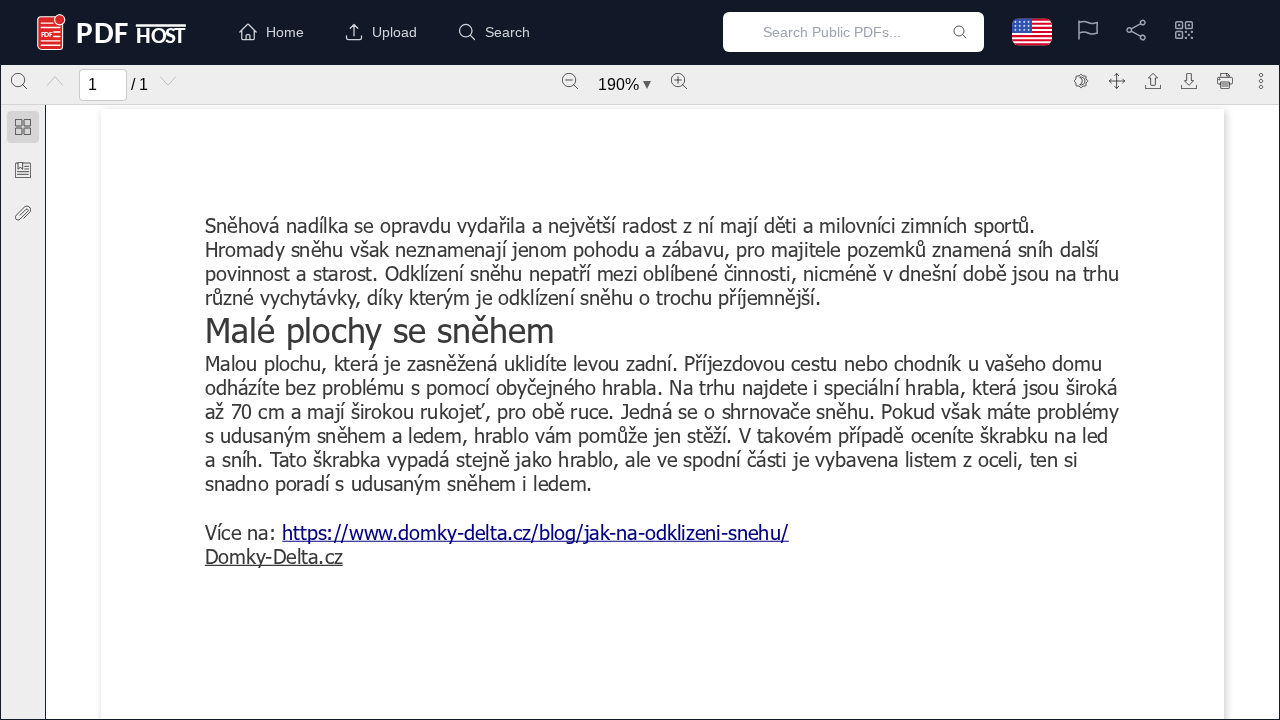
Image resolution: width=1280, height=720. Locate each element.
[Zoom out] (570, 81)
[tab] (23, 130)
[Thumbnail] (23, 127)
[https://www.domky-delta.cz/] (274, 556)
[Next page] (168, 81)
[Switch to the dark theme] (1081, 81)
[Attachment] (23, 213)
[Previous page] (55, 81)
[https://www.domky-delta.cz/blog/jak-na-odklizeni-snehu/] (535, 532)
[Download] (1189, 81)
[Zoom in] (679, 81)
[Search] (19, 81)
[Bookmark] (23, 170)
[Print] (1225, 81)
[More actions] (1261, 81)
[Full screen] (1117, 81)
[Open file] (1153, 81)
